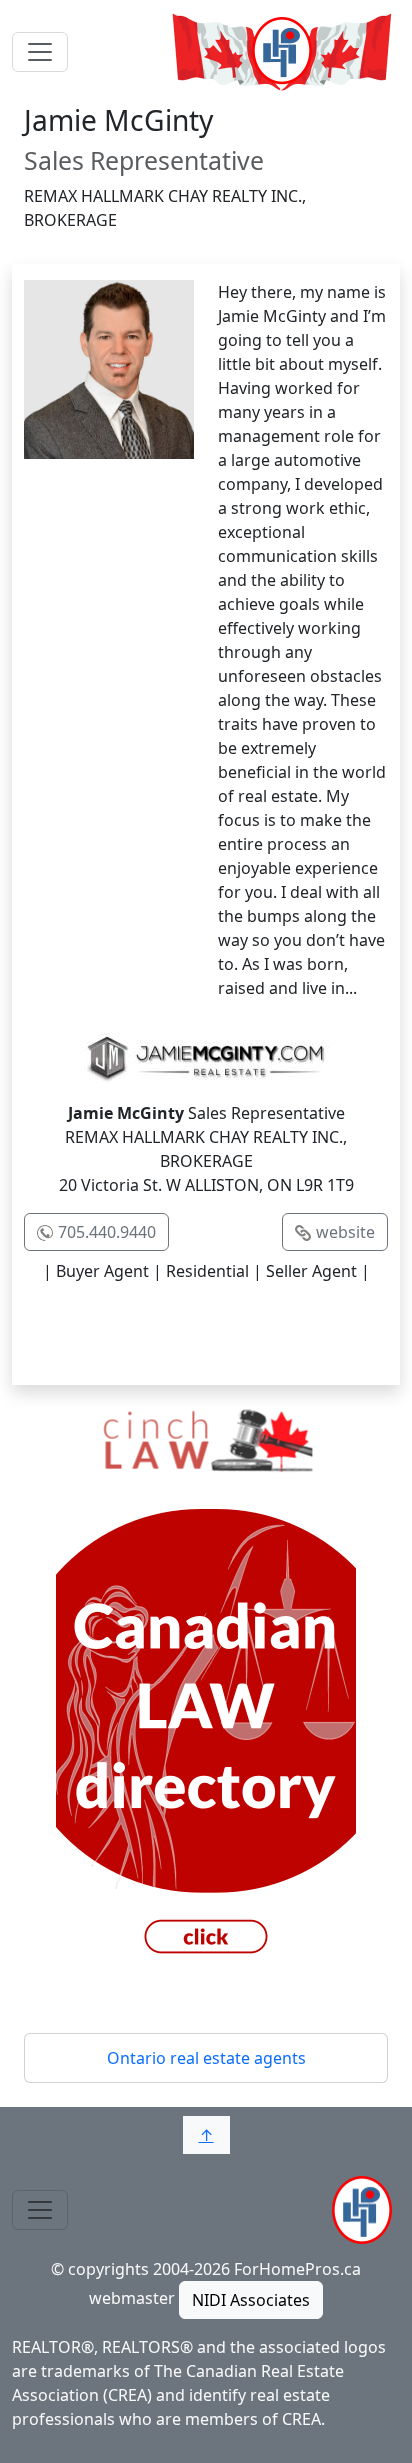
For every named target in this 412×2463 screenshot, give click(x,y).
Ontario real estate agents (206, 2058)
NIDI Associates (251, 2300)
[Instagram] (332, 1331)
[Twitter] (164, 1331)
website (345, 1232)
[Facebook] (80, 1331)
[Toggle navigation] (40, 52)
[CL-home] (206, 1683)
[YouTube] (248, 1331)
